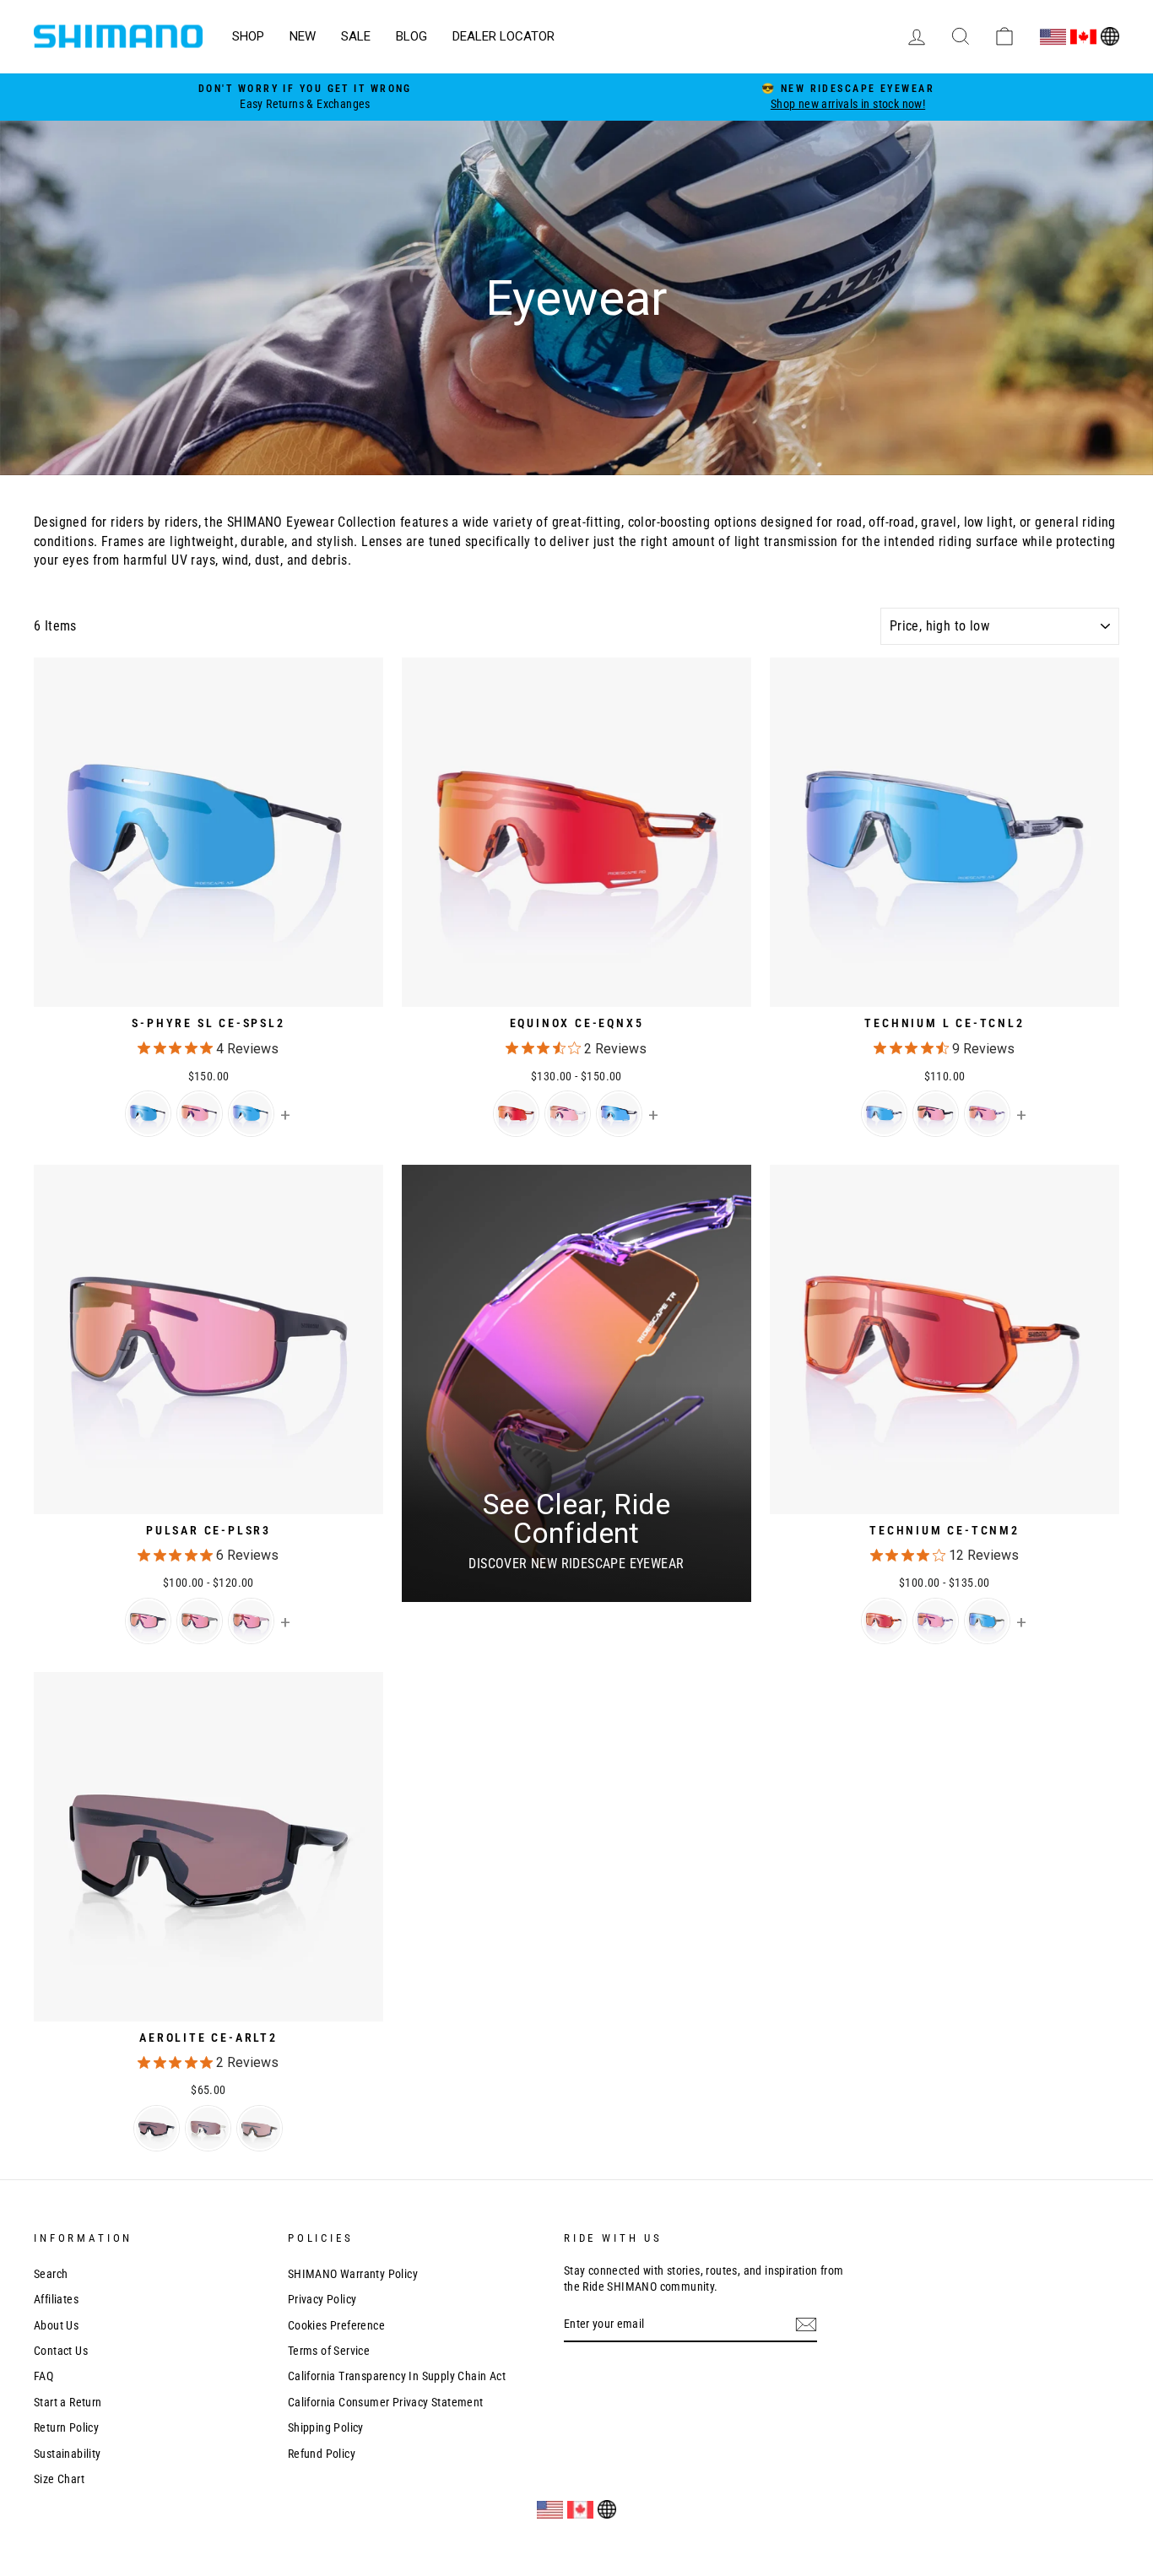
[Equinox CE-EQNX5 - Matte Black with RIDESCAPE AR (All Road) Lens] (619, 1114)
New (303, 36)
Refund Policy (322, 2454)
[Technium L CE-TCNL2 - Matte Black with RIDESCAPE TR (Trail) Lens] (936, 1114)
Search (51, 2274)
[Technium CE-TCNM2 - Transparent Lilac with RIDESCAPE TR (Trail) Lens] (936, 1621)
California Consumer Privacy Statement (386, 2402)
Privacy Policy (322, 2299)
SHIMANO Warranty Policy (353, 2274)
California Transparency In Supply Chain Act (397, 2376)
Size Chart (59, 2479)
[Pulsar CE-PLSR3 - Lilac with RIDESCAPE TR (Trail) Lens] (251, 1621)
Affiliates (56, 2299)
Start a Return (68, 2402)
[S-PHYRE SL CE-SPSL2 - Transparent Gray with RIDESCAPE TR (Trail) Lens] (200, 1114)
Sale (356, 36)
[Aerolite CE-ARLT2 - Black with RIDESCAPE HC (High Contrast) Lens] (157, 2128)
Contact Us (61, 2351)
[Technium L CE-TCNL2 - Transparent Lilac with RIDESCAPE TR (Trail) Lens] (987, 1114)
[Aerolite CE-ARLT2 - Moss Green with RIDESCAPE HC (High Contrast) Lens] (260, 2128)
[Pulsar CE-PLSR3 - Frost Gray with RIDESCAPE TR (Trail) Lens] (200, 1621)
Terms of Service (329, 2351)
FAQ (43, 2376)
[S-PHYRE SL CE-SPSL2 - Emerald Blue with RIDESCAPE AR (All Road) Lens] (251, 1114)
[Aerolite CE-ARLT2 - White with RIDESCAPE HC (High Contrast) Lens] (208, 2128)
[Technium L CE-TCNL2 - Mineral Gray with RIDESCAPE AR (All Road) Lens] (884, 1114)
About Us (56, 2325)
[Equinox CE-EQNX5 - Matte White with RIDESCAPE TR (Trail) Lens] (568, 1114)
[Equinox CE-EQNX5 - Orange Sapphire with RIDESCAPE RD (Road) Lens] (516, 1114)
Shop (248, 36)
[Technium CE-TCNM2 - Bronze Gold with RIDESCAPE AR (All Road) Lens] (987, 1621)
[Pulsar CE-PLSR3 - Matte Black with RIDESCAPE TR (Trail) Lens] (148, 1621)
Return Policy (66, 2427)
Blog (411, 36)
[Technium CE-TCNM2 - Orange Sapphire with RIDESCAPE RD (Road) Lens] (884, 1621)
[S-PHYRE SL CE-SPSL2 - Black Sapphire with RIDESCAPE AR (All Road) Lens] (148, 1114)
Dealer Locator (503, 36)
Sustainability (68, 2454)
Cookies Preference (336, 2325)
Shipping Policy (326, 2427)
